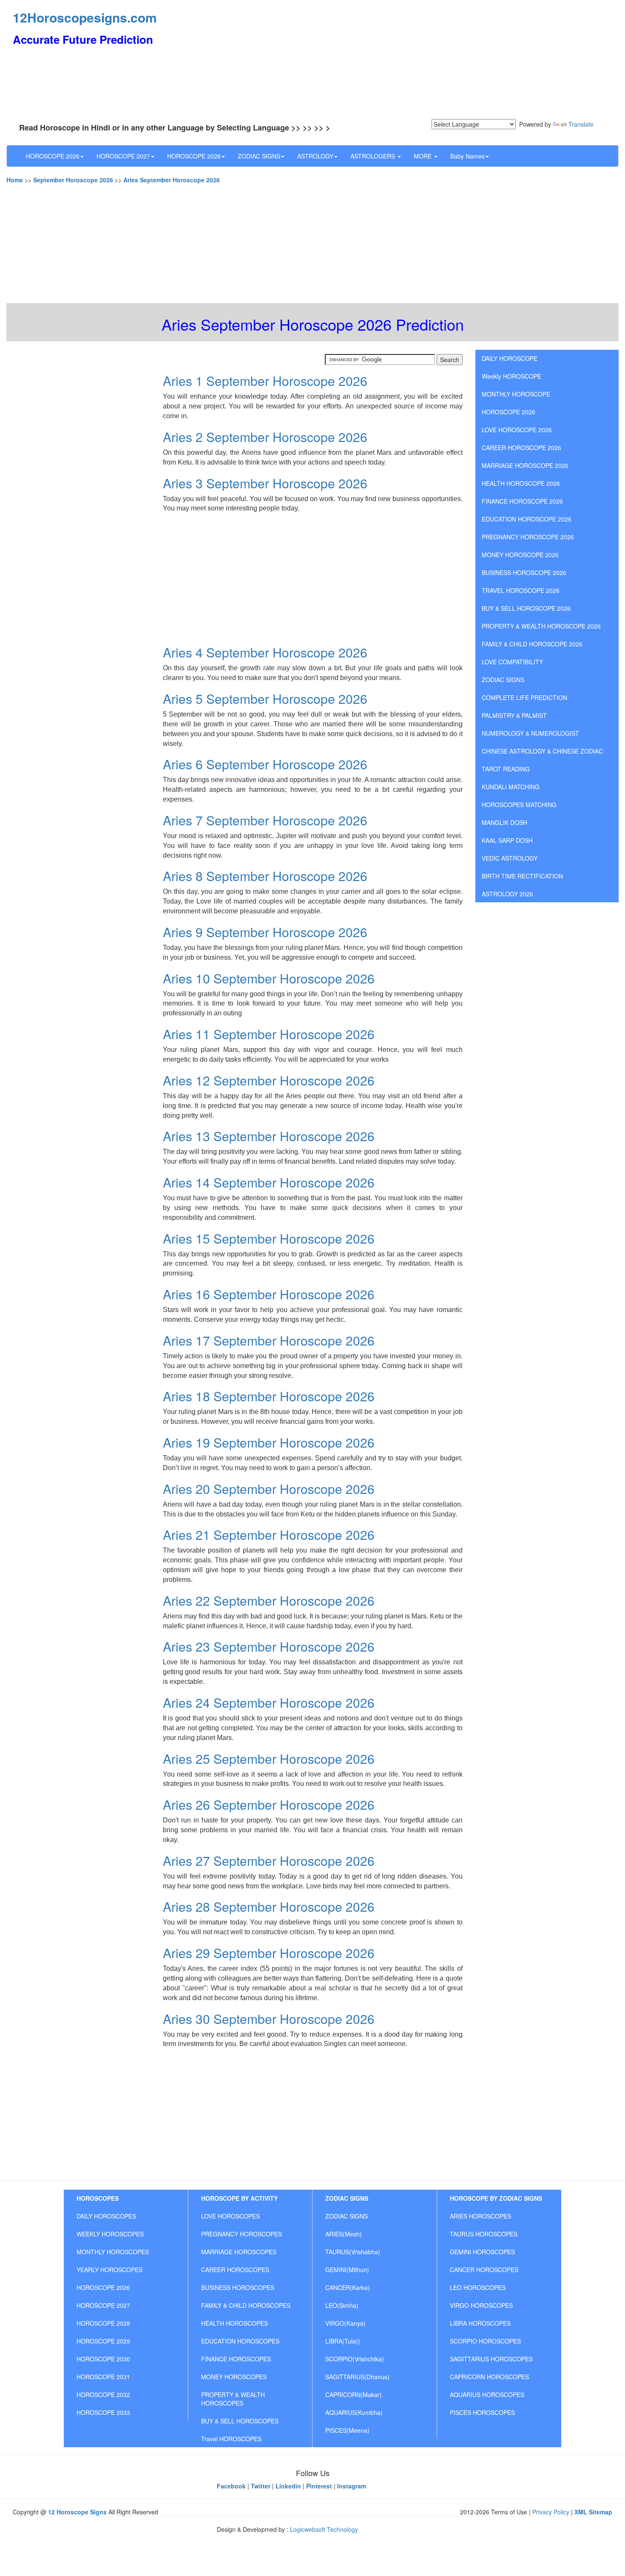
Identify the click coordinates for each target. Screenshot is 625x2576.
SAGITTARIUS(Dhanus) (357, 2377)
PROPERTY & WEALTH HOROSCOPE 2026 (541, 626)
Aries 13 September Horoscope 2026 (269, 1136)
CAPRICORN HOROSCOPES (489, 2377)
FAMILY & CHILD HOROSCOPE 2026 (532, 644)
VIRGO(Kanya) (345, 2323)
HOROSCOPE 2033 (103, 2412)
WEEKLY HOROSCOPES (110, 2234)
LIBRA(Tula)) (343, 2341)
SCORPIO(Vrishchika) (355, 2359)
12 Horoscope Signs (77, 2512)
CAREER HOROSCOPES (235, 2270)
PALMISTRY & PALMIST (514, 715)
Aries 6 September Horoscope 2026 (265, 764)
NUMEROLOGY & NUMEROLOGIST (530, 733)
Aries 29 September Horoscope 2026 (269, 1953)
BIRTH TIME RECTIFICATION (522, 876)
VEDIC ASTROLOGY (510, 858)
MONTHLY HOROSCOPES (113, 2252)
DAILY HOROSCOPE (510, 358)
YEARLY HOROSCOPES (109, 2270)
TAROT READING (506, 769)
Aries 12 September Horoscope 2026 (269, 1080)
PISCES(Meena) (347, 2430)
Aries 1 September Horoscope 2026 (265, 381)
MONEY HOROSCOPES (234, 2377)
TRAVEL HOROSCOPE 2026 (521, 590)
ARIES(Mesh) (344, 2234)
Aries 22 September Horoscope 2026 (269, 1600)
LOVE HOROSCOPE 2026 (517, 430)
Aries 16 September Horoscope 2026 (269, 1294)
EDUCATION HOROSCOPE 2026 (527, 519)
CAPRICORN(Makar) (354, 2395)
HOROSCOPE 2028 (194, 156)
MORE (423, 156)
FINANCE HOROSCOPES (236, 2359)
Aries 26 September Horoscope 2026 (269, 1804)
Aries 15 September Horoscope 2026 (269, 1238)
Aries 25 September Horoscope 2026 (269, 1758)
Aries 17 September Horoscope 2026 (269, 1340)
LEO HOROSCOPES (478, 2287)
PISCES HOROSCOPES (482, 2412)
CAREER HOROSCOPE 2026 (521, 448)
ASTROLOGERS (374, 156)
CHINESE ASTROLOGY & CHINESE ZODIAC (542, 751)
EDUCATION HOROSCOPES (240, 2341)
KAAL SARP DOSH (507, 840)
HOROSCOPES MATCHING (519, 805)
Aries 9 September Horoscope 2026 (265, 932)
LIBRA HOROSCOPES (480, 2323)
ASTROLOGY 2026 (507, 894)
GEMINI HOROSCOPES (482, 2252)
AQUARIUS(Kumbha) (354, 2412)
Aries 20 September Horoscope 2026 (269, 1489)
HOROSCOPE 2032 (103, 2395)
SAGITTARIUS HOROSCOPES (491, 2359)
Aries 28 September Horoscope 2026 (269, 1906)
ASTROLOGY (315, 156)
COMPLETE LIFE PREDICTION (524, 697)
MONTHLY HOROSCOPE (516, 394)
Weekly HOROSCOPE (511, 376)
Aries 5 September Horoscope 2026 (265, 699)
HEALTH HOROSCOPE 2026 (521, 483)
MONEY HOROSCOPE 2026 (520, 555)
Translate (581, 124)
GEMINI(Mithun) (347, 2270)
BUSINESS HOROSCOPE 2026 (524, 572)
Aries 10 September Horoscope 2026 (269, 978)
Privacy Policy (551, 2512)
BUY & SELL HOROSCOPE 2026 (526, 608)
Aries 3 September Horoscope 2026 (265, 483)
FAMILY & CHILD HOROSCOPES (246, 2305)
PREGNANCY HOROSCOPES (241, 2234)
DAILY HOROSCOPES (106, 2216)
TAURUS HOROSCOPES (484, 2234)
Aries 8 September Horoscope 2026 (265, 876)
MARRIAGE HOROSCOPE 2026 (525, 465)
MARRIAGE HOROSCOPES (239, 2252)
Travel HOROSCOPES (231, 2439)
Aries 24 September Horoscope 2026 (269, 1702)
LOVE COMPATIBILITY (512, 662)
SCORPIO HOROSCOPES (485, 2341)
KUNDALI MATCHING (511, 787)
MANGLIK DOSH (504, 822)
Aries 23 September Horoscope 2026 (269, 1646)
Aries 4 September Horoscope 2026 (265, 652)
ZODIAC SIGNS (259, 156)
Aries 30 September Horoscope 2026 (269, 2019)
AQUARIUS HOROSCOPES (487, 2395)
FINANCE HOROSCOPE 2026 (522, 501)
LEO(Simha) (342, 2305)
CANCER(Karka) (348, 2287)
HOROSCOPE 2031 (103, 2377)
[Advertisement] (415, 60)
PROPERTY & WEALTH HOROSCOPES (233, 2399)
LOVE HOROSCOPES (230, 2216)
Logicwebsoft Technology (324, 2529)
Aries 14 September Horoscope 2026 (269, 1182)
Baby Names (467, 156)
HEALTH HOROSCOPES (234, 2323)
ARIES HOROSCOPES (480, 2216)
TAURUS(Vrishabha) (353, 2252)
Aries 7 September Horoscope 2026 (265, 820)
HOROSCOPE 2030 (103, 2359)
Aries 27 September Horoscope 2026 (269, 1860)
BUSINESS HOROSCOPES (238, 2287)
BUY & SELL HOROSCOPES (240, 2421)
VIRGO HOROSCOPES (481, 2305)
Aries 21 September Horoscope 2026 (269, 1535)
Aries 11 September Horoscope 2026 (269, 1034)
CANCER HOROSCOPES (484, 2270)
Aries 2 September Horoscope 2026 (265, 437)
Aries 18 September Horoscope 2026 (269, 1396)
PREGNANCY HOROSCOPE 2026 (528, 537)
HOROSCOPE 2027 (123, 156)
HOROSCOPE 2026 (53, 156)
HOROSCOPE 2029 (103, 2341)
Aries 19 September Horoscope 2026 (269, 1442)
